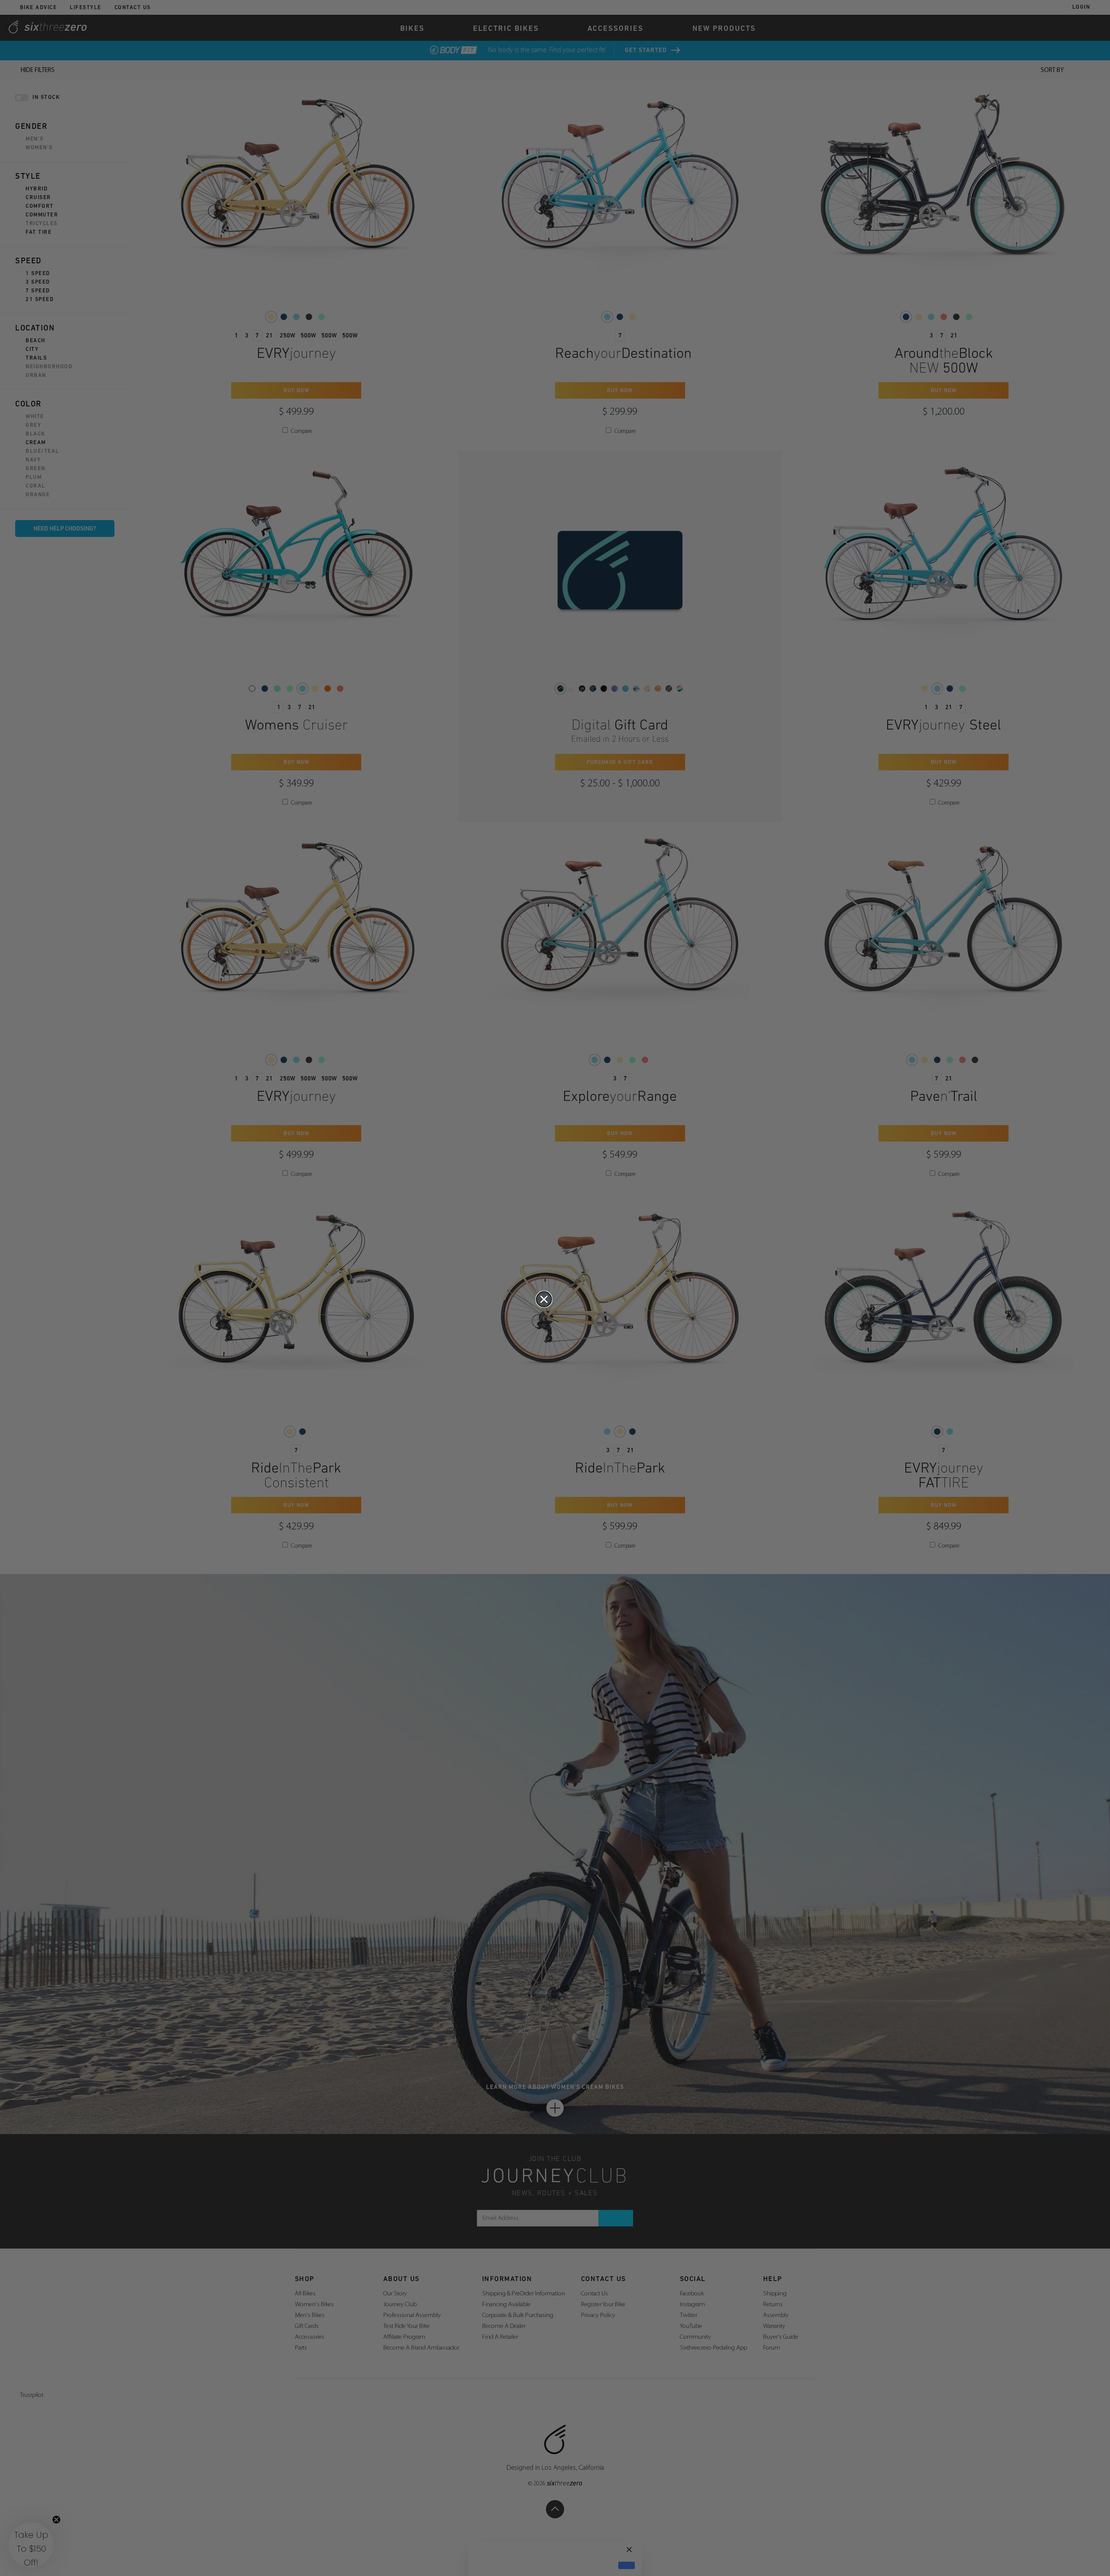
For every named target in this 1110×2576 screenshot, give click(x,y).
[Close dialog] (544, 1299)
